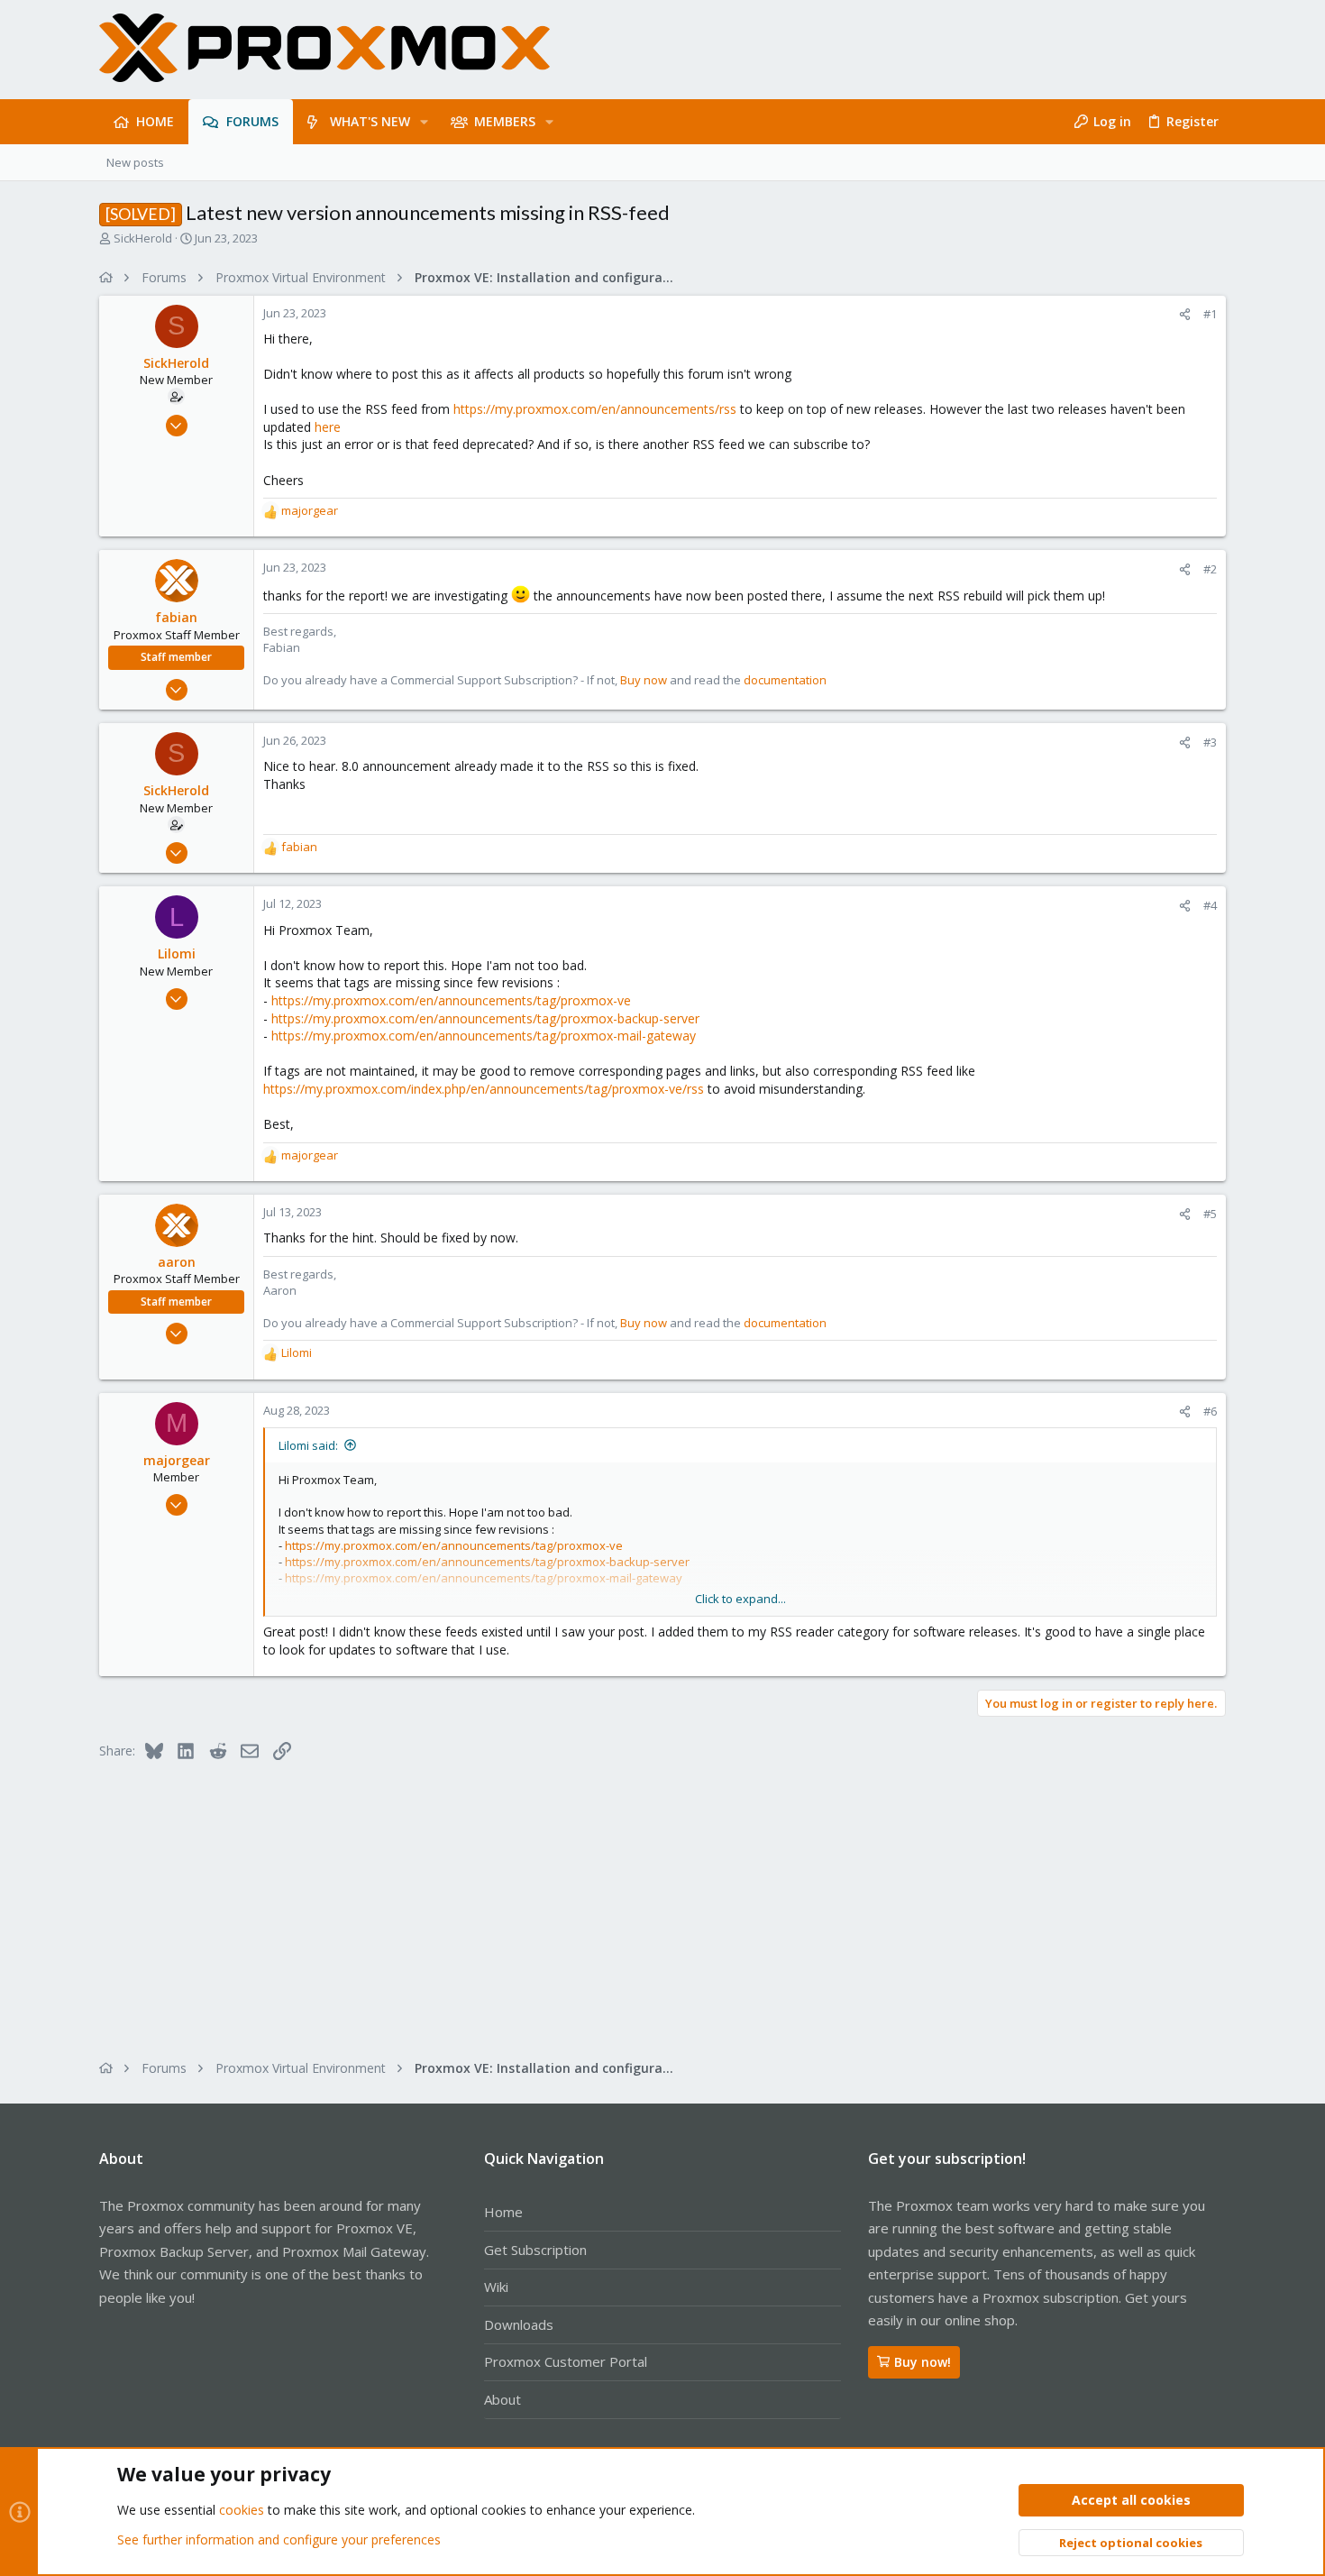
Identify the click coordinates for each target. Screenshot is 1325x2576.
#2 (1210, 569)
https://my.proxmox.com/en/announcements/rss (595, 409)
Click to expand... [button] (740, 1599)
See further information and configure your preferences (279, 2539)
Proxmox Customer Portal (566, 2361)
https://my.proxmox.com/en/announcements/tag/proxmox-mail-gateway (484, 1036)
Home (503, 2212)
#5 (1210, 1214)
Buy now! (923, 2362)
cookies (242, 2510)
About (503, 2399)
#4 (1210, 905)
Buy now (644, 680)
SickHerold (143, 238)
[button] (424, 122)
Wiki (496, 2287)
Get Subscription (535, 2250)
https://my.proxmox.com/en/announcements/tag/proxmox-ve (451, 1000)
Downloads (519, 2324)
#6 (1210, 1411)
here (328, 427)
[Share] (1185, 314)
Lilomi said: (308, 1445)
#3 (1210, 742)
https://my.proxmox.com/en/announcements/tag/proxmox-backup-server (485, 1018)
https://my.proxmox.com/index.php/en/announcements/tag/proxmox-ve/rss (484, 1089)
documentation (785, 680)
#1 (1210, 314)
